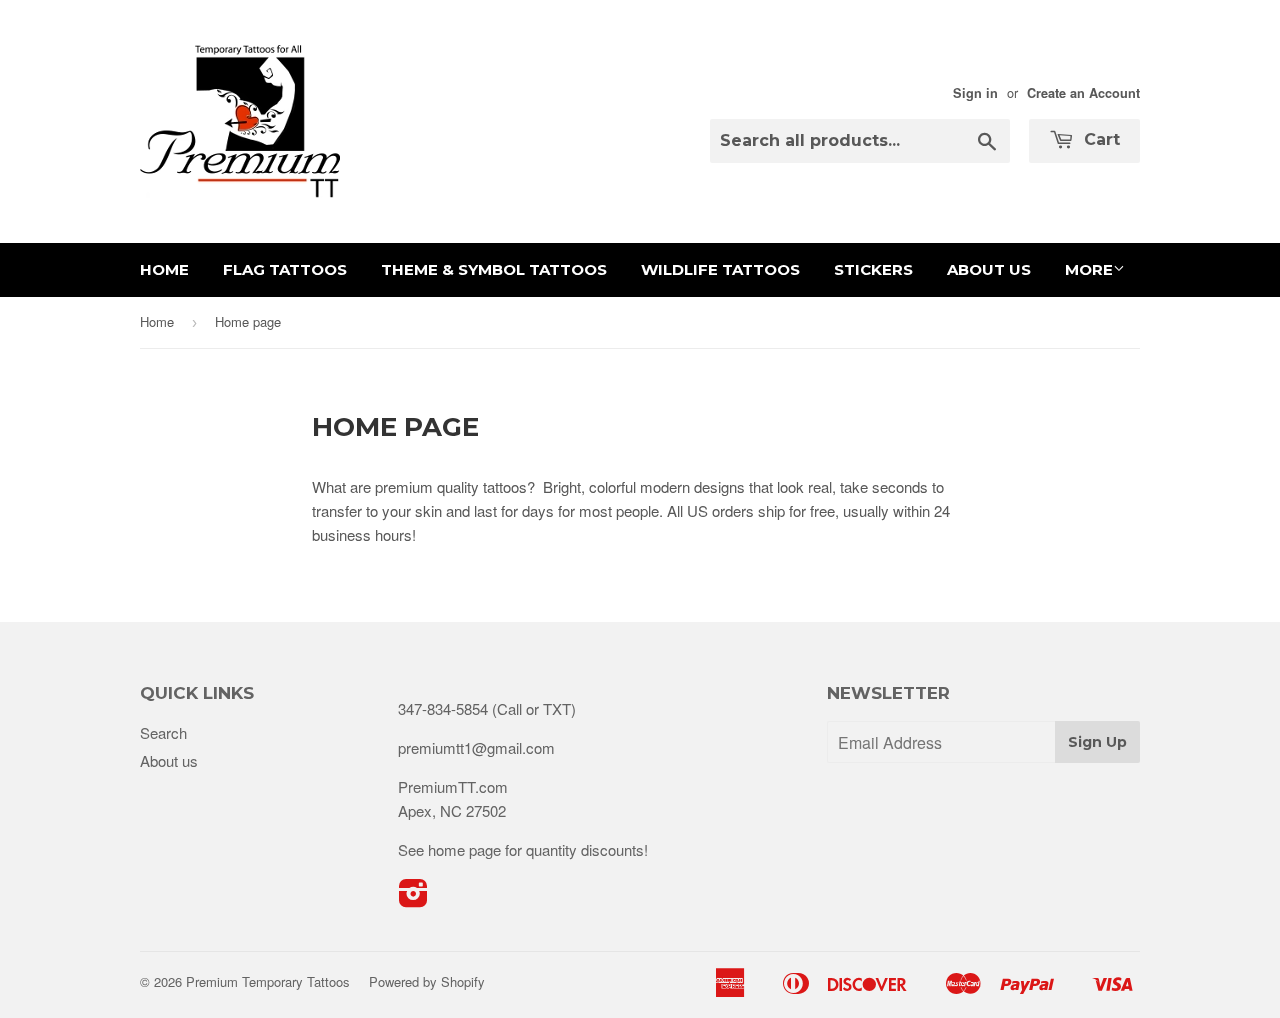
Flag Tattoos (285, 269)
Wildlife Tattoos (720, 269)
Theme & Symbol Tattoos (494, 269)
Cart (1099, 139)
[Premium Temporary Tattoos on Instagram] (413, 898)
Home (164, 269)
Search (163, 732)
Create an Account (1083, 93)
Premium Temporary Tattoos (268, 981)
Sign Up (1097, 742)
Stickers (873, 269)
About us (989, 269)
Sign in (975, 93)
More (1089, 269)
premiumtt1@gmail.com (476, 747)
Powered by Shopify (427, 981)
